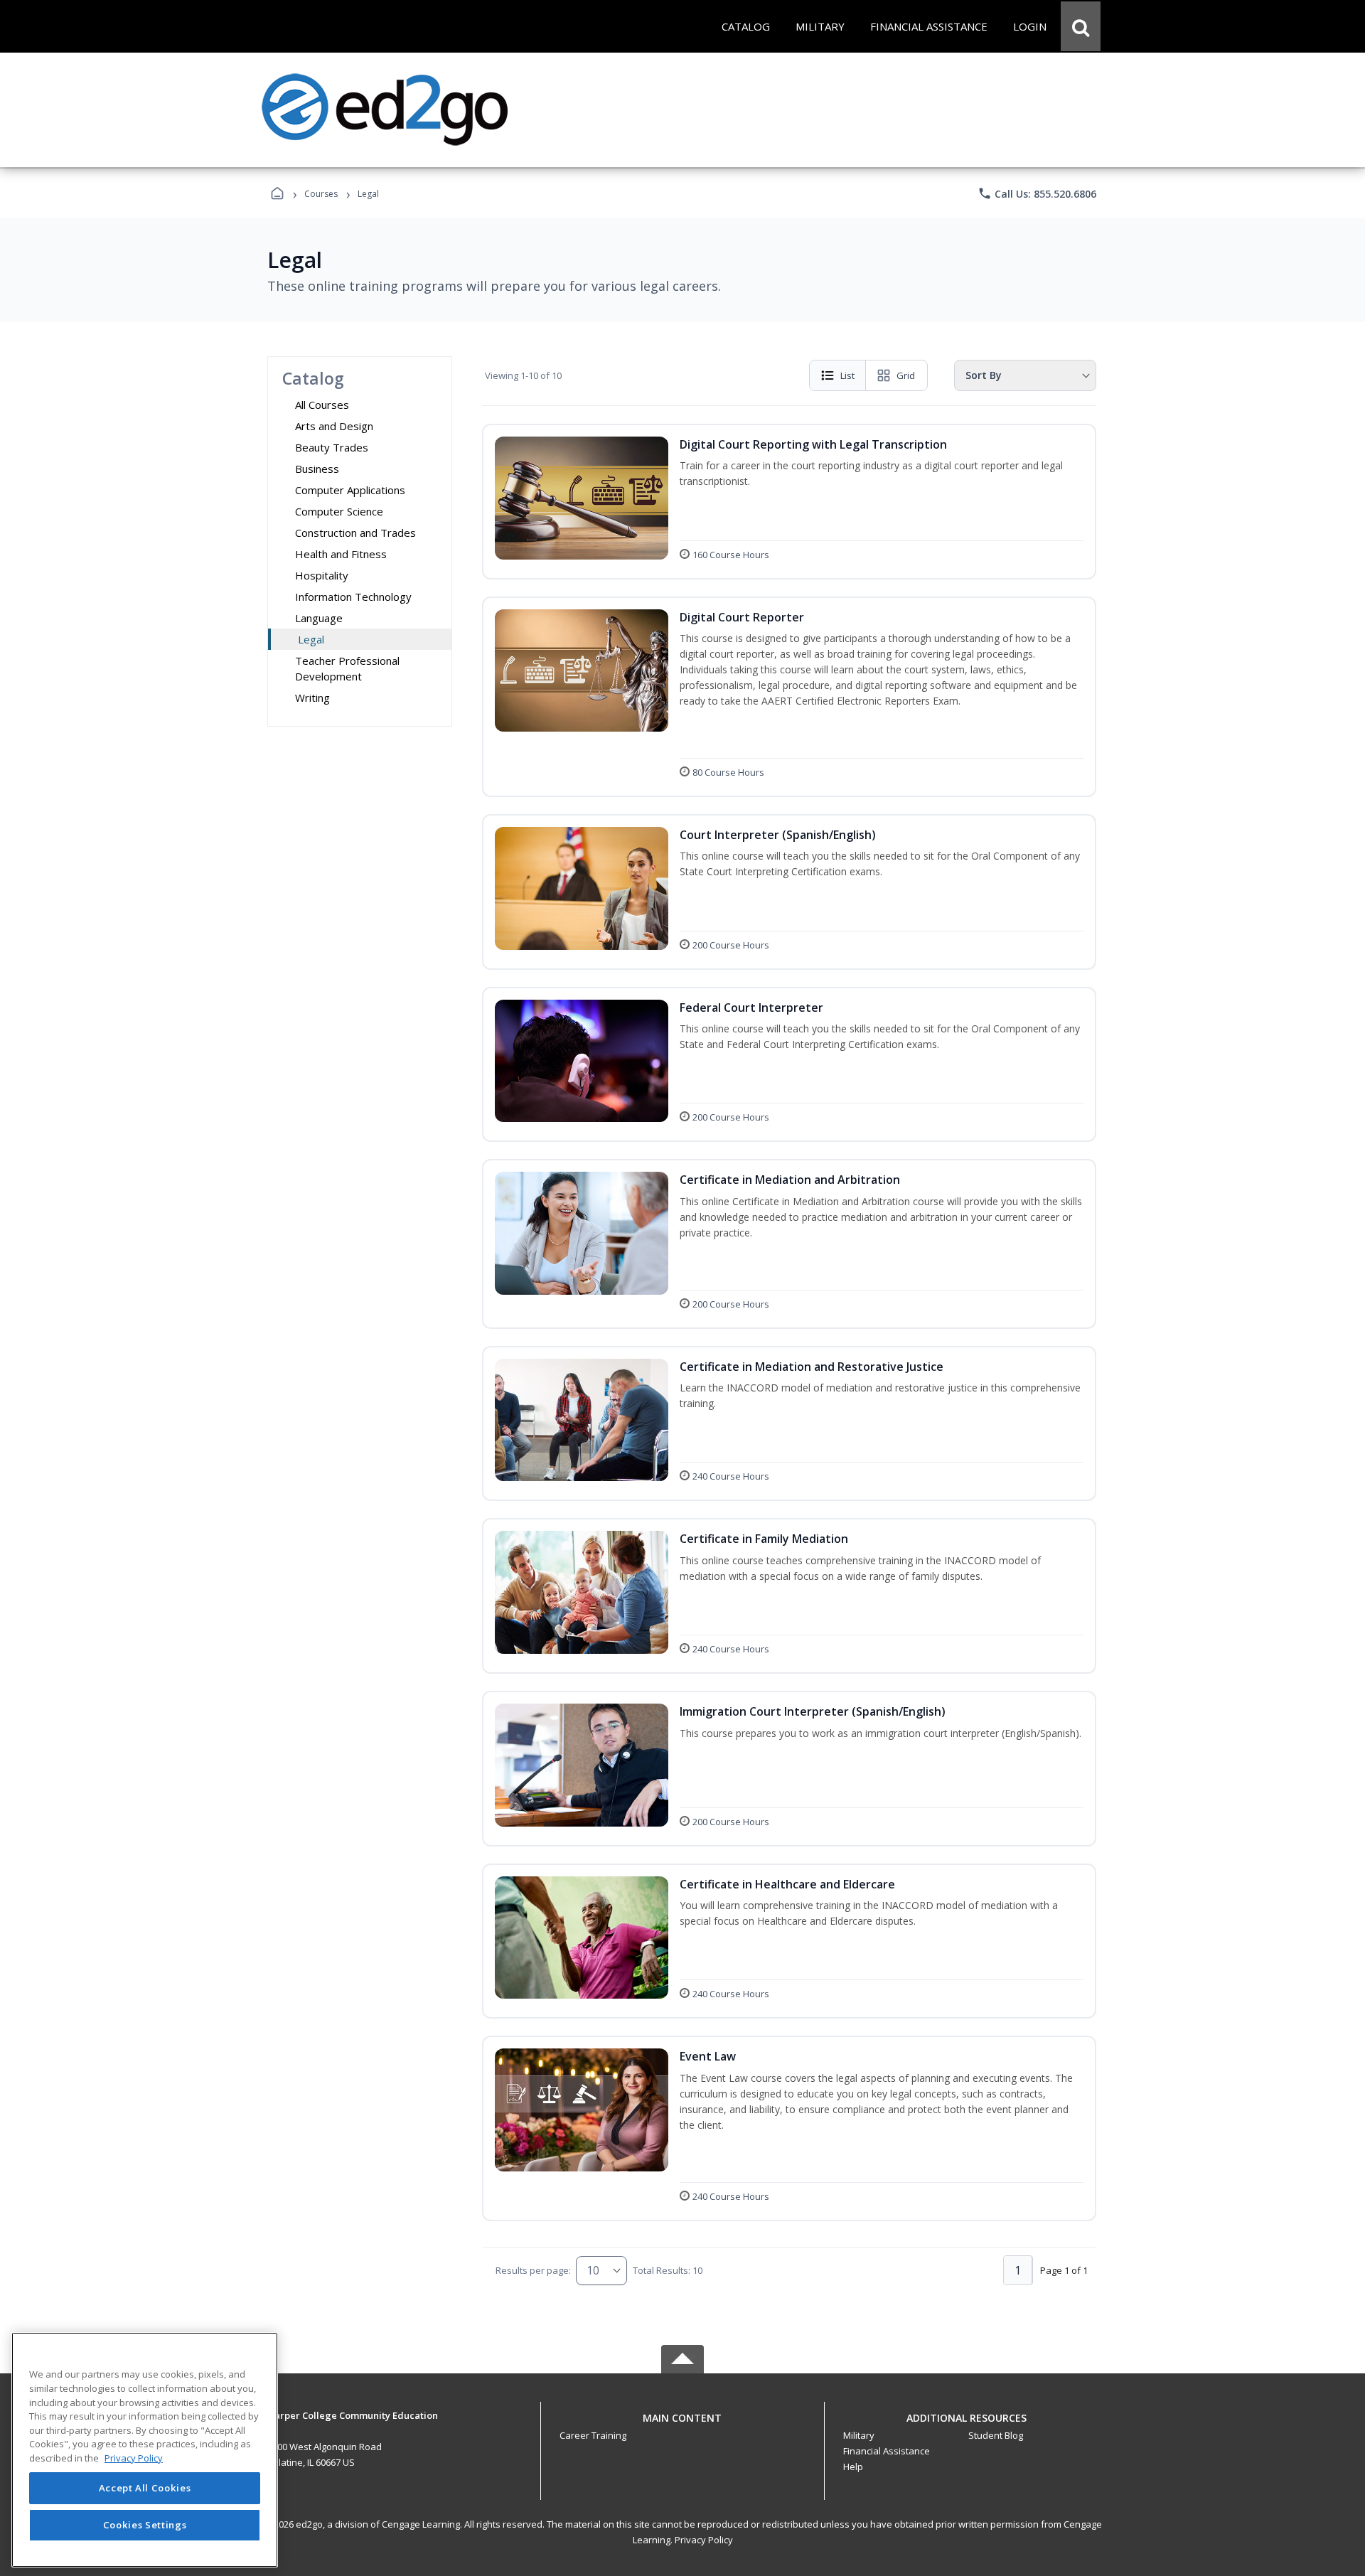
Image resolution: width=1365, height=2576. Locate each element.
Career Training (593, 2435)
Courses (321, 194)
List (847, 375)
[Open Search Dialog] (1081, 26)
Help (853, 2467)
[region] (145, 2450)
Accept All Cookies (145, 2489)
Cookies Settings (145, 2525)
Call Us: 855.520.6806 (1037, 193)
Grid (906, 375)
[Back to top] (682, 2426)
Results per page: (533, 2270)
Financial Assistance (887, 2451)
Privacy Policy (704, 2540)
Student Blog (996, 2435)
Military (859, 2435)
